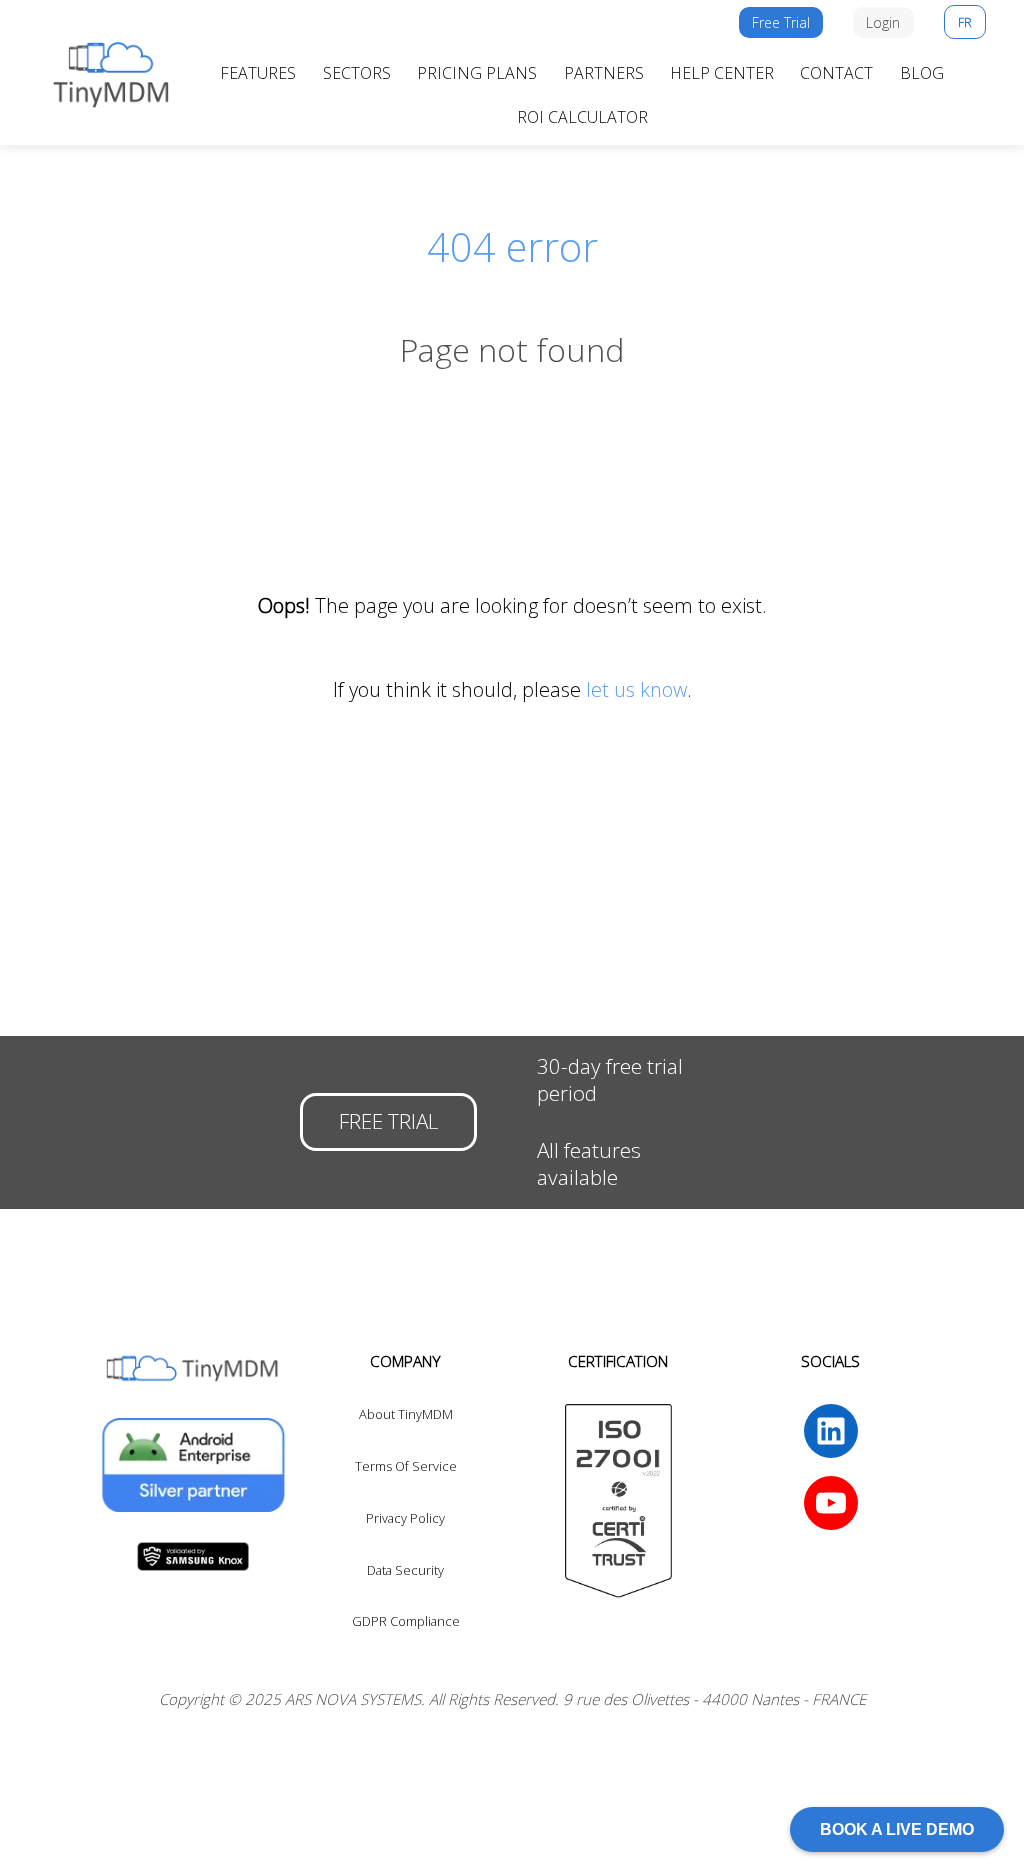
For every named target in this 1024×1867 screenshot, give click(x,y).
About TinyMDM (406, 1414)
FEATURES (258, 73)
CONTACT (836, 73)
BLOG (922, 73)
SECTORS (357, 73)
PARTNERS (604, 73)
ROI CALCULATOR (582, 117)
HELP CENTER (722, 73)
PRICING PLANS (477, 73)
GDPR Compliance (406, 1621)
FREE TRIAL (388, 1121)
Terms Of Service (406, 1466)
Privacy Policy (405, 1518)
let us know (636, 689)
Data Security (405, 1570)
